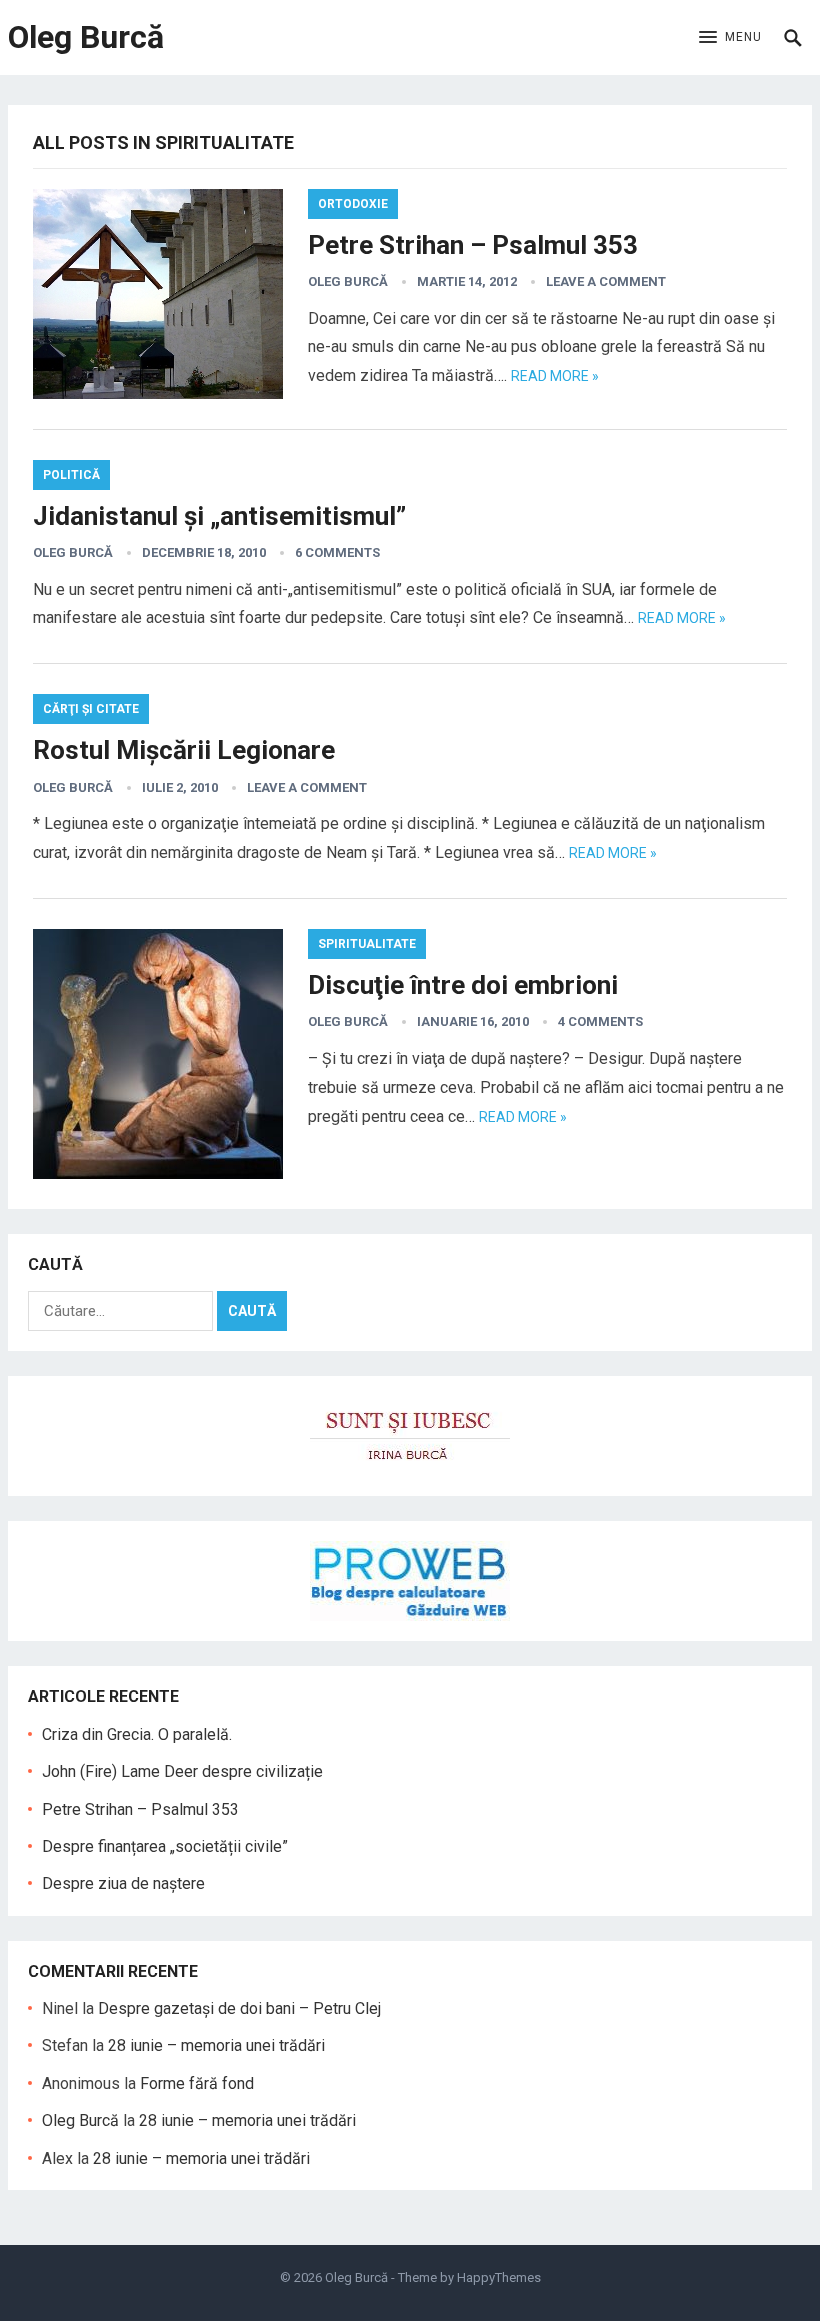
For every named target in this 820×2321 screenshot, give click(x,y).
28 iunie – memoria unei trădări (216, 2045)
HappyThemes (499, 2277)
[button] (730, 38)
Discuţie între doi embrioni (463, 985)
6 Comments (337, 552)
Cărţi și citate (91, 709)
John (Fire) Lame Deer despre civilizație (182, 1771)
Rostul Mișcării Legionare (184, 750)
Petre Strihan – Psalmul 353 (473, 245)
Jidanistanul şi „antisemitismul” (219, 516)
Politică (71, 475)
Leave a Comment (606, 281)
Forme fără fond (197, 2083)
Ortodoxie (353, 204)
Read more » (555, 376)
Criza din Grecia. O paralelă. (137, 1734)
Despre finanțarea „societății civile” (165, 1846)
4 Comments (600, 1021)
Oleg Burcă (86, 37)
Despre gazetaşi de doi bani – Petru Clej (239, 2008)
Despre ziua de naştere (123, 1883)
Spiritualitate (367, 944)
